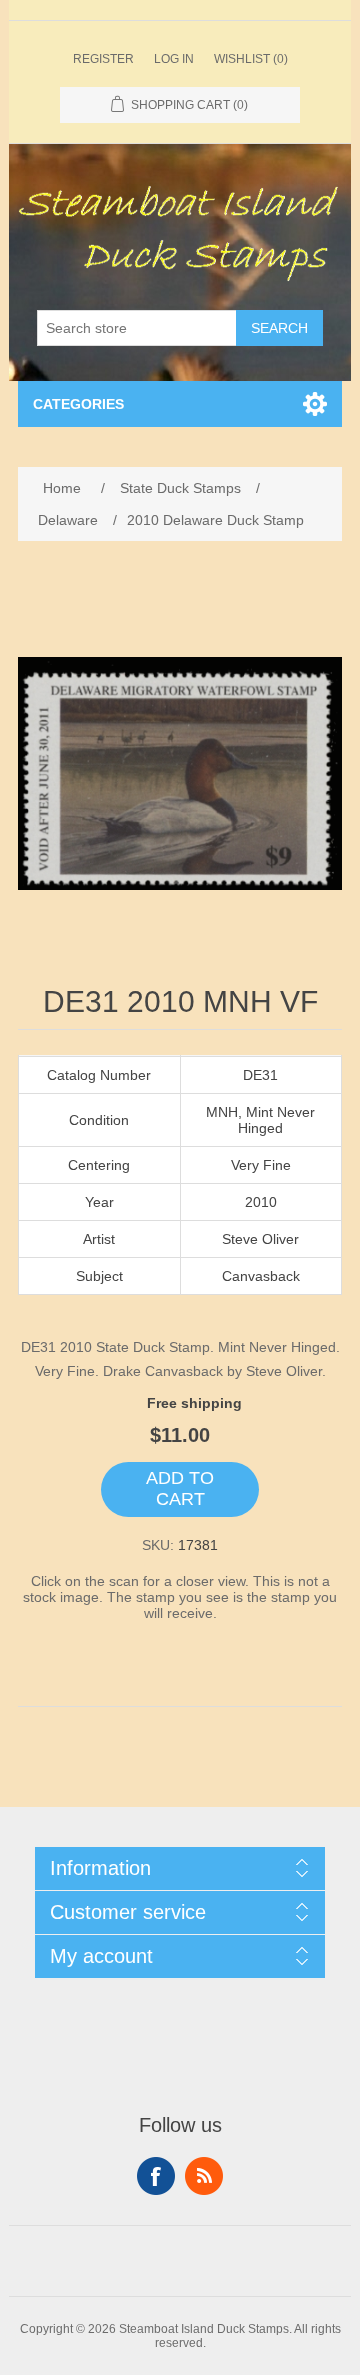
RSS (204, 2176)
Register (103, 59)
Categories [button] (78, 404)
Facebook (156, 2176)
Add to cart (180, 1488)
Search (279, 328)
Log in (174, 59)
